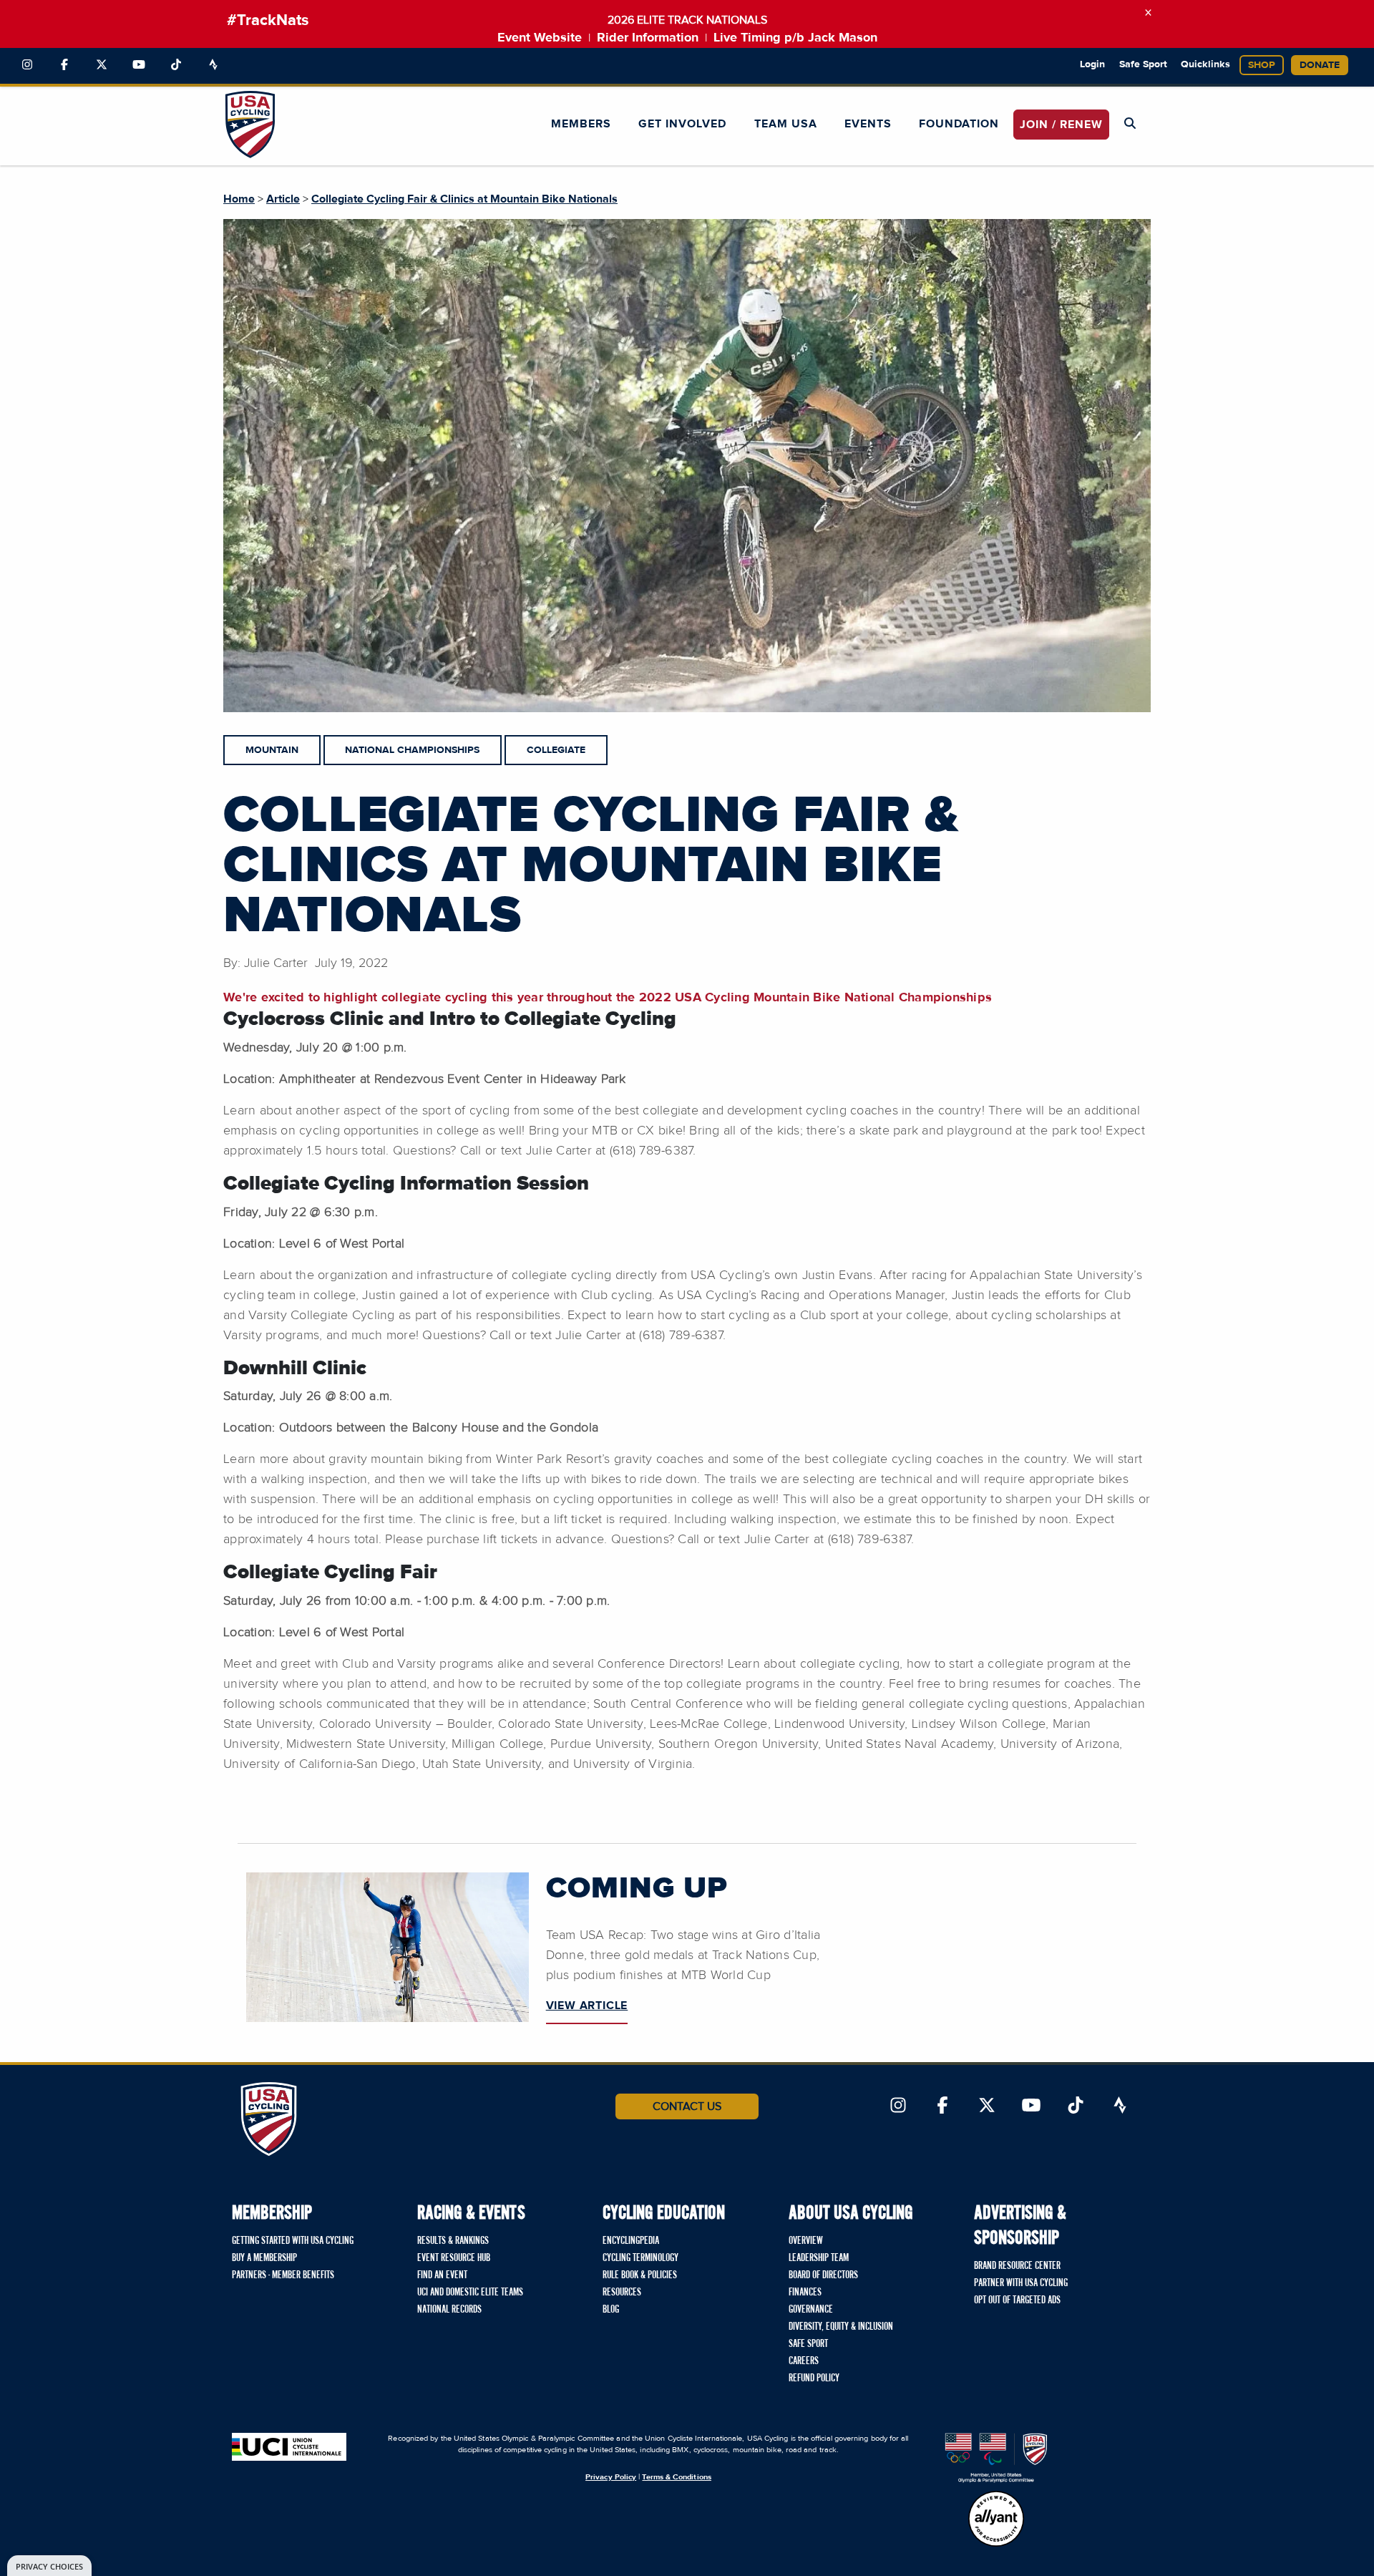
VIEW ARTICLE (587, 2006)
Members (581, 124)
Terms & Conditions (676, 2477)
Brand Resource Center (1017, 2266)
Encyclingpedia (631, 2241)
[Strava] (213, 65)
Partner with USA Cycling (1021, 2283)
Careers (804, 2361)
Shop (1262, 65)
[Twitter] (102, 65)
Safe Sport (1143, 64)
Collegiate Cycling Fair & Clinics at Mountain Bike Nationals (464, 199)
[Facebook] (64, 65)
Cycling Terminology (640, 2258)
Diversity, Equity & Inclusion (841, 2327)
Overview (806, 2241)
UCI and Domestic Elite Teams (470, 2293)
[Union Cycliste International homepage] (289, 2447)
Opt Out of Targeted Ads (1017, 2300)
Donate (1320, 65)
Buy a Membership (264, 2258)
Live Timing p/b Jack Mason (795, 38)
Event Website (540, 38)
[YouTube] (139, 65)
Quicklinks (1205, 64)
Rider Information (648, 38)
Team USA (786, 124)
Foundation (959, 124)
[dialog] (49, 2566)
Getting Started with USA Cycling (293, 2241)
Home (239, 199)
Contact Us (687, 2106)
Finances (805, 2293)
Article (283, 199)
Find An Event (442, 2275)
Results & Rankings (453, 2241)
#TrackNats (268, 21)
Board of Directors (823, 2275)
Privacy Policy (611, 2477)
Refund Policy (814, 2378)
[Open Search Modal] (1130, 124)
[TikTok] (176, 65)
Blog (611, 2310)
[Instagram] (27, 65)
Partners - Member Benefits (283, 2275)
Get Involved (682, 124)
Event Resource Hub (454, 2258)
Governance (811, 2310)
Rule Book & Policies (640, 2275)
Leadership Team (819, 2258)
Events (868, 124)
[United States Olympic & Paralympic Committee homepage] (996, 2458)
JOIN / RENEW (1061, 125)
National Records (449, 2310)
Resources (622, 2293)
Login (1092, 64)
